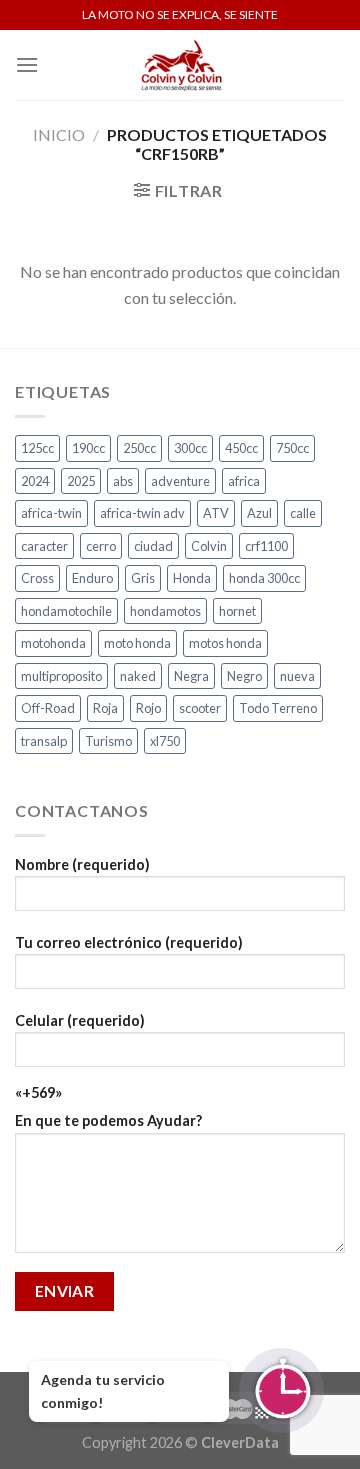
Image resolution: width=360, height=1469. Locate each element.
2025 (81, 481)
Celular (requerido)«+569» (80, 1056)
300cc (190, 448)
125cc (37, 448)
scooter (200, 708)
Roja (105, 708)
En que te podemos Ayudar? (108, 1120)
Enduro (92, 578)
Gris (143, 578)
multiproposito (61, 676)
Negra (191, 676)
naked (138, 676)
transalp (44, 741)
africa (244, 481)
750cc (292, 448)
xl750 (165, 741)
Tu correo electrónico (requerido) (129, 942)
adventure (180, 481)
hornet (237, 611)
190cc (88, 448)
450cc (241, 448)
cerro (101, 546)
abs (123, 481)
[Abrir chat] (281, 1390)
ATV (216, 513)
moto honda (137, 643)
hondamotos (165, 611)
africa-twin (51, 513)
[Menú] (27, 64)
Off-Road (48, 708)
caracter (44, 546)
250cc (139, 448)
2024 (35, 481)
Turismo (108, 741)
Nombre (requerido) (82, 864)
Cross (37, 578)
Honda (192, 578)
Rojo (148, 708)
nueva (297, 676)
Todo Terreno (278, 708)
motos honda (225, 643)
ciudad (153, 546)
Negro (244, 676)
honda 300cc (264, 578)
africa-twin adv (142, 513)
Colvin (209, 546)
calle (303, 513)
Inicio (59, 134)
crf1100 (266, 546)
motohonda (53, 643)
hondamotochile (66, 611)
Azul (259, 513)
